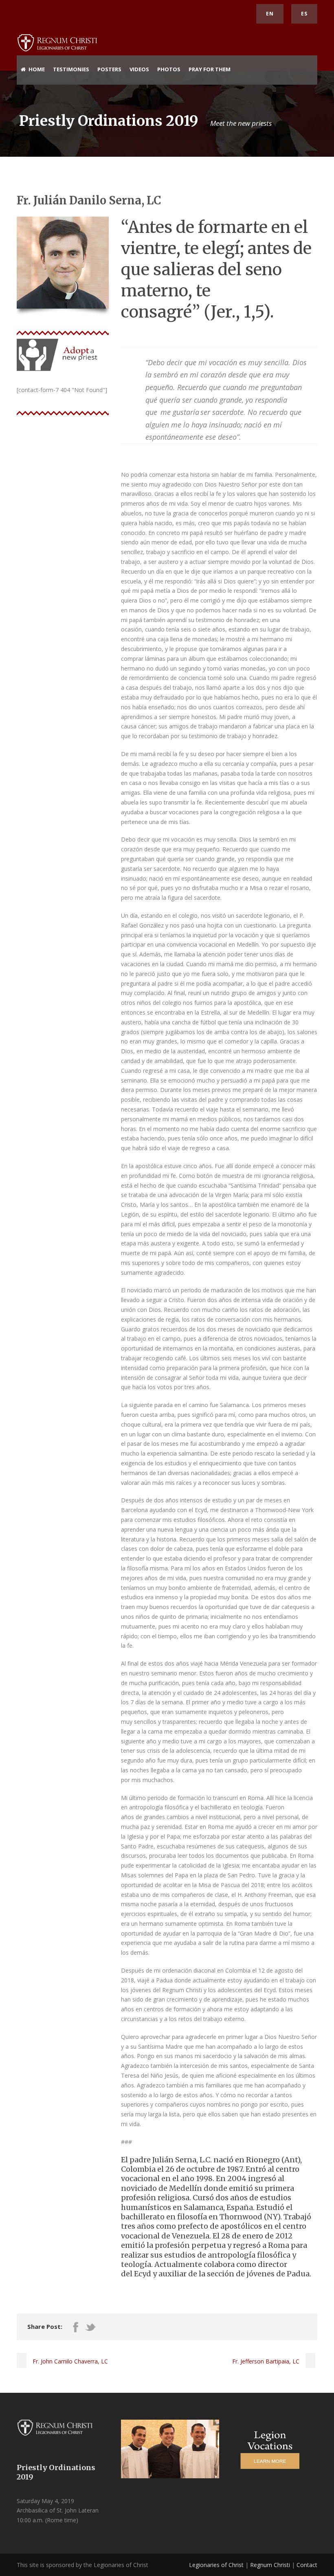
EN (270, 14)
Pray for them (210, 69)
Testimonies (71, 69)
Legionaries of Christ (216, 2565)
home (37, 69)
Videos (139, 69)
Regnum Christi (270, 2565)
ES (304, 14)
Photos (169, 69)
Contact (307, 2565)
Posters (109, 69)
